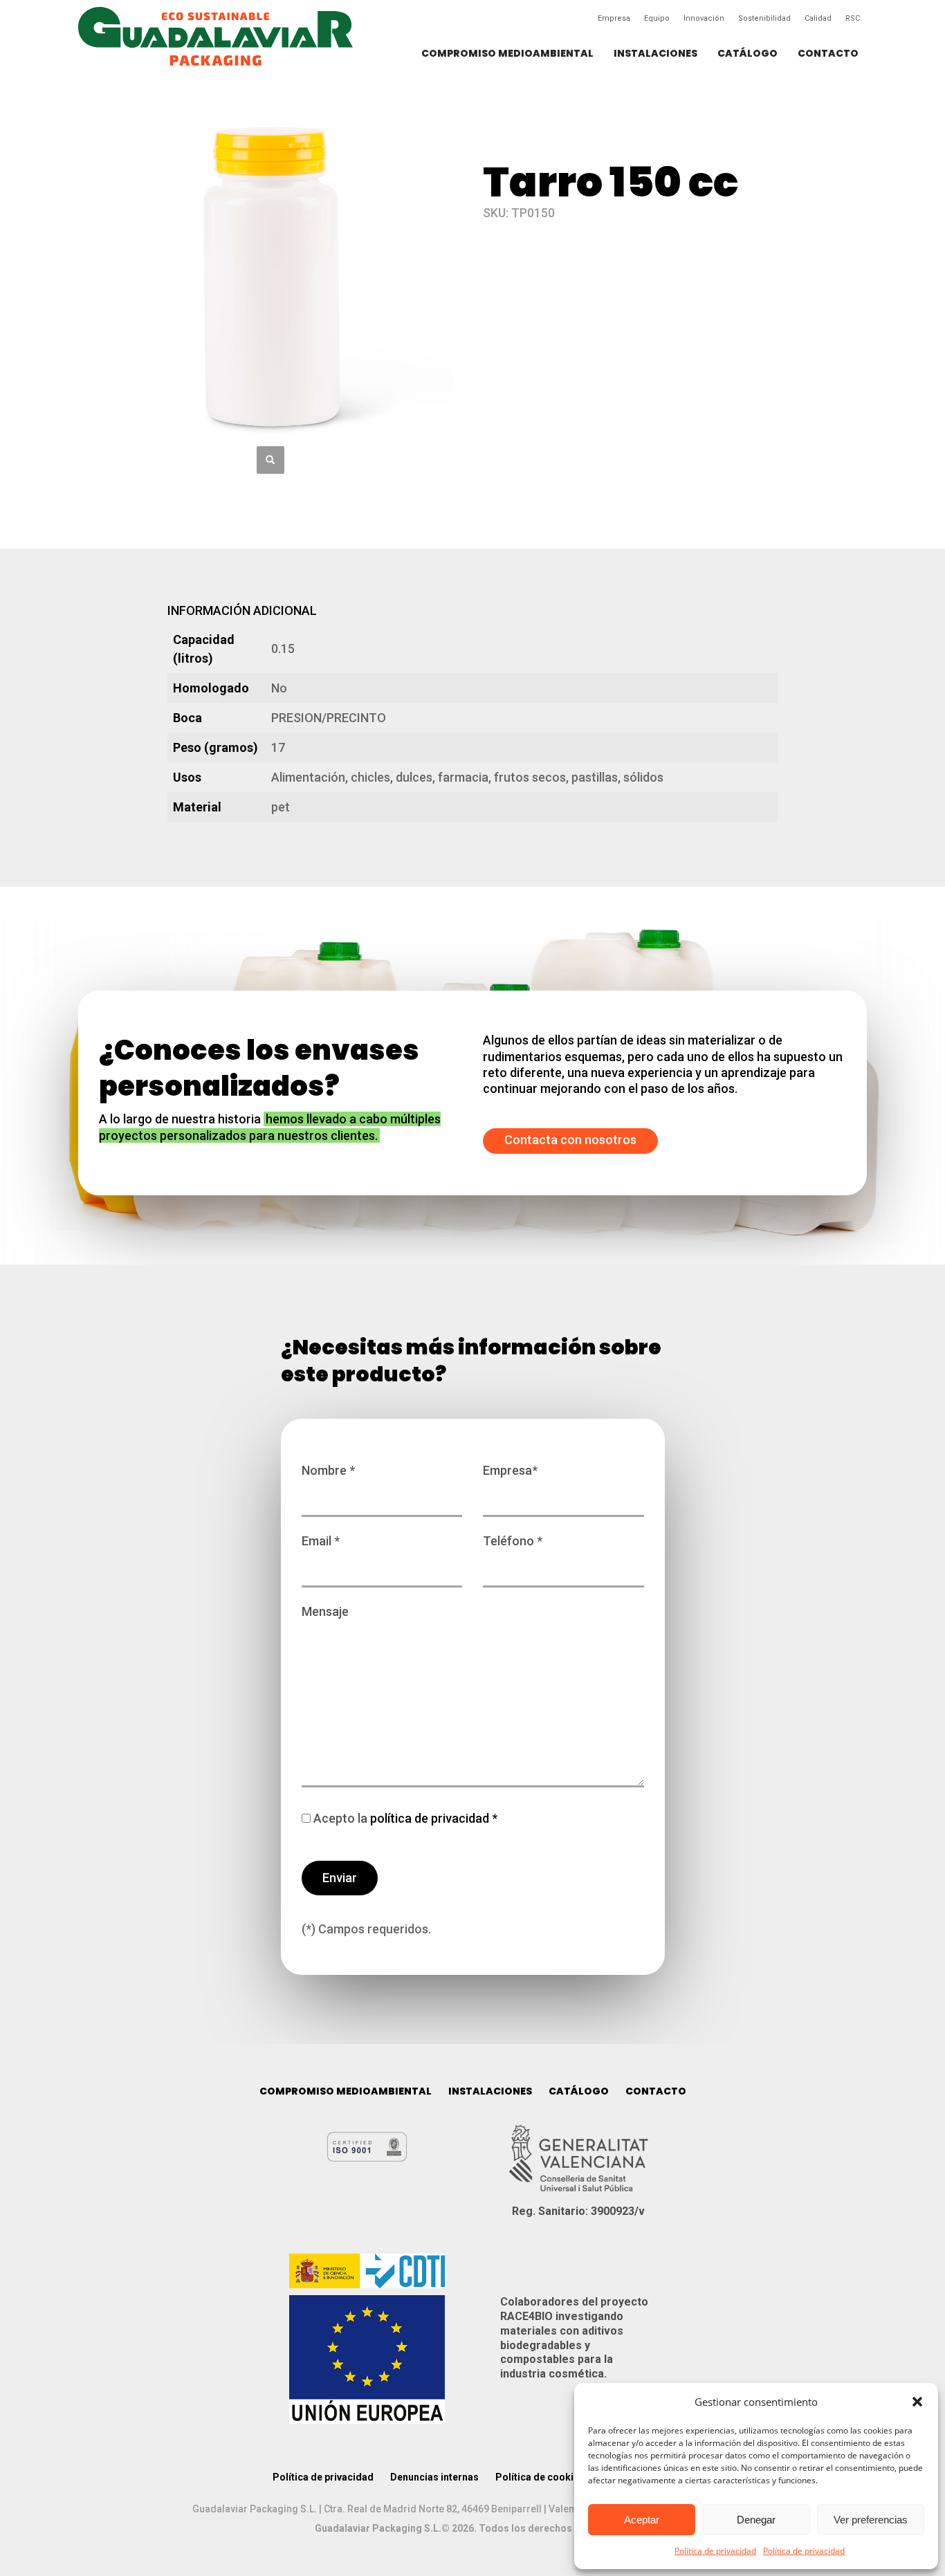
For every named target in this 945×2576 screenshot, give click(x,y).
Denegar (756, 2520)
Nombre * (328, 1470)
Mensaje (325, 1611)
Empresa (614, 18)
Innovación (704, 18)
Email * (321, 1541)
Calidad (818, 18)
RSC (853, 18)
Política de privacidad (715, 2551)
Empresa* (510, 1470)
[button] (917, 2402)
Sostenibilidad (764, 18)
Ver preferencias (871, 2520)
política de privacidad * (432, 1818)
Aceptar (642, 2520)
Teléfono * (513, 1541)
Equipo (657, 18)
